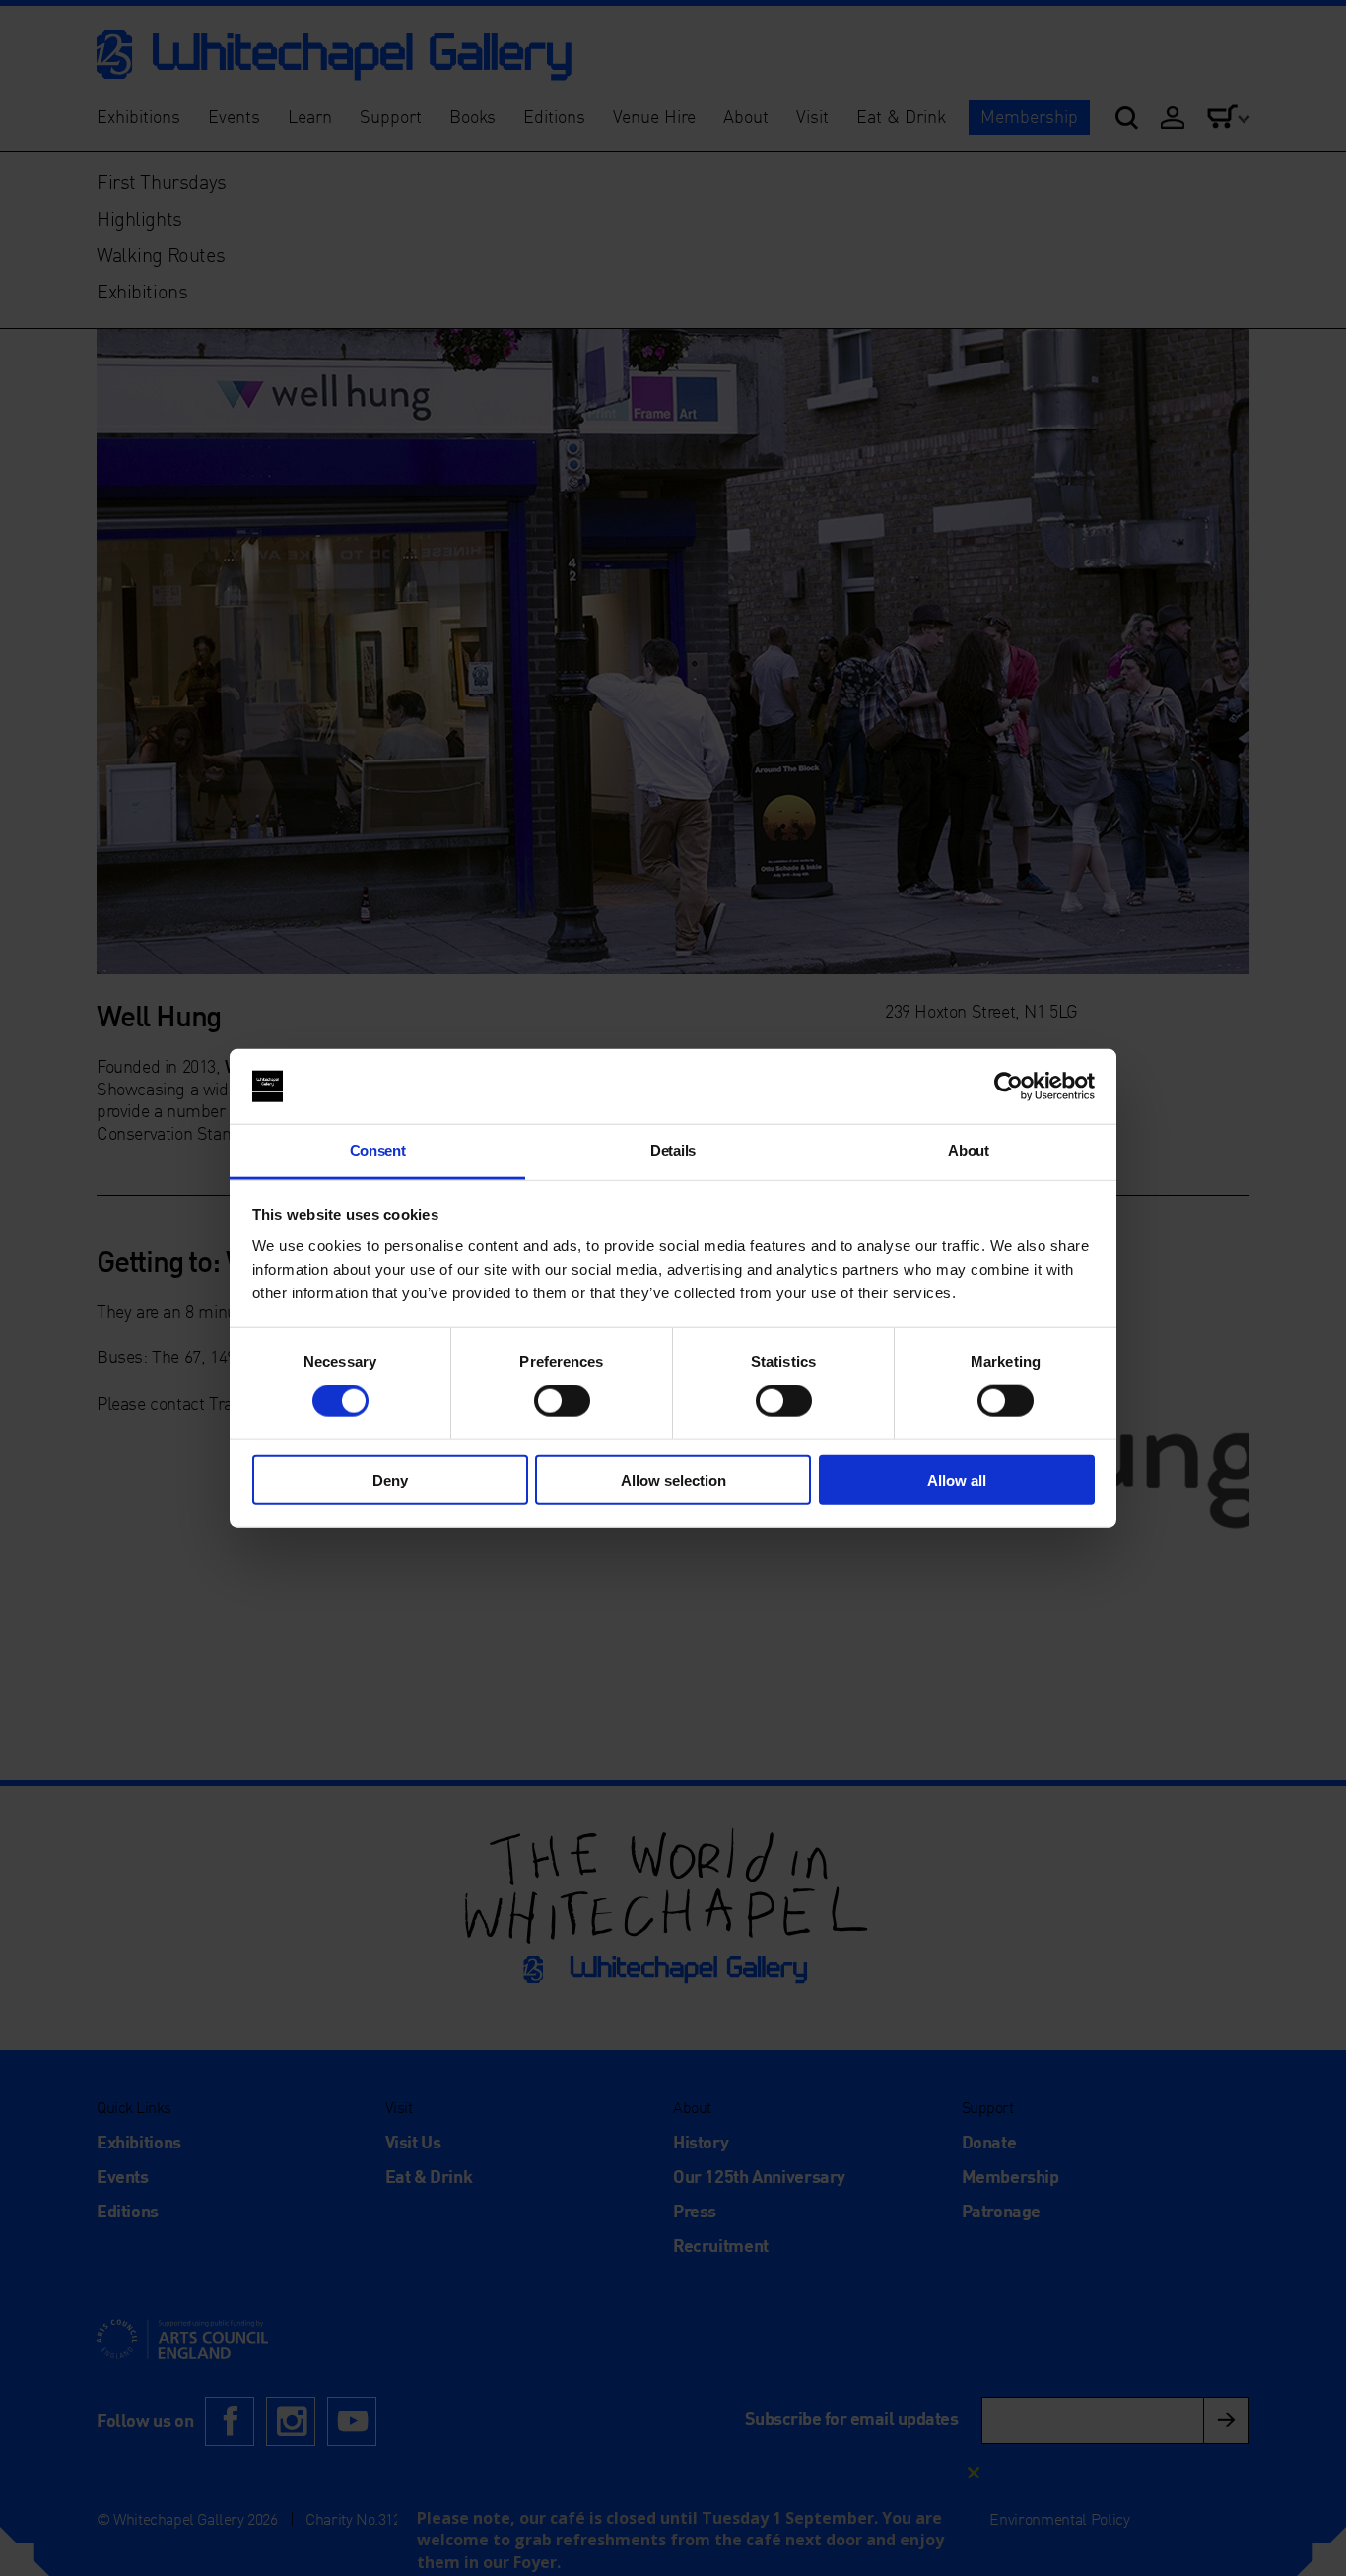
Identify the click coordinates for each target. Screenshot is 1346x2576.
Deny (390, 1479)
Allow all (957, 1479)
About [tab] (968, 1150)
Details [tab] (673, 1150)
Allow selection (673, 1479)
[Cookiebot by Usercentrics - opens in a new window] (1009, 1087)
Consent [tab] (378, 1150)
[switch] (562, 1401)
